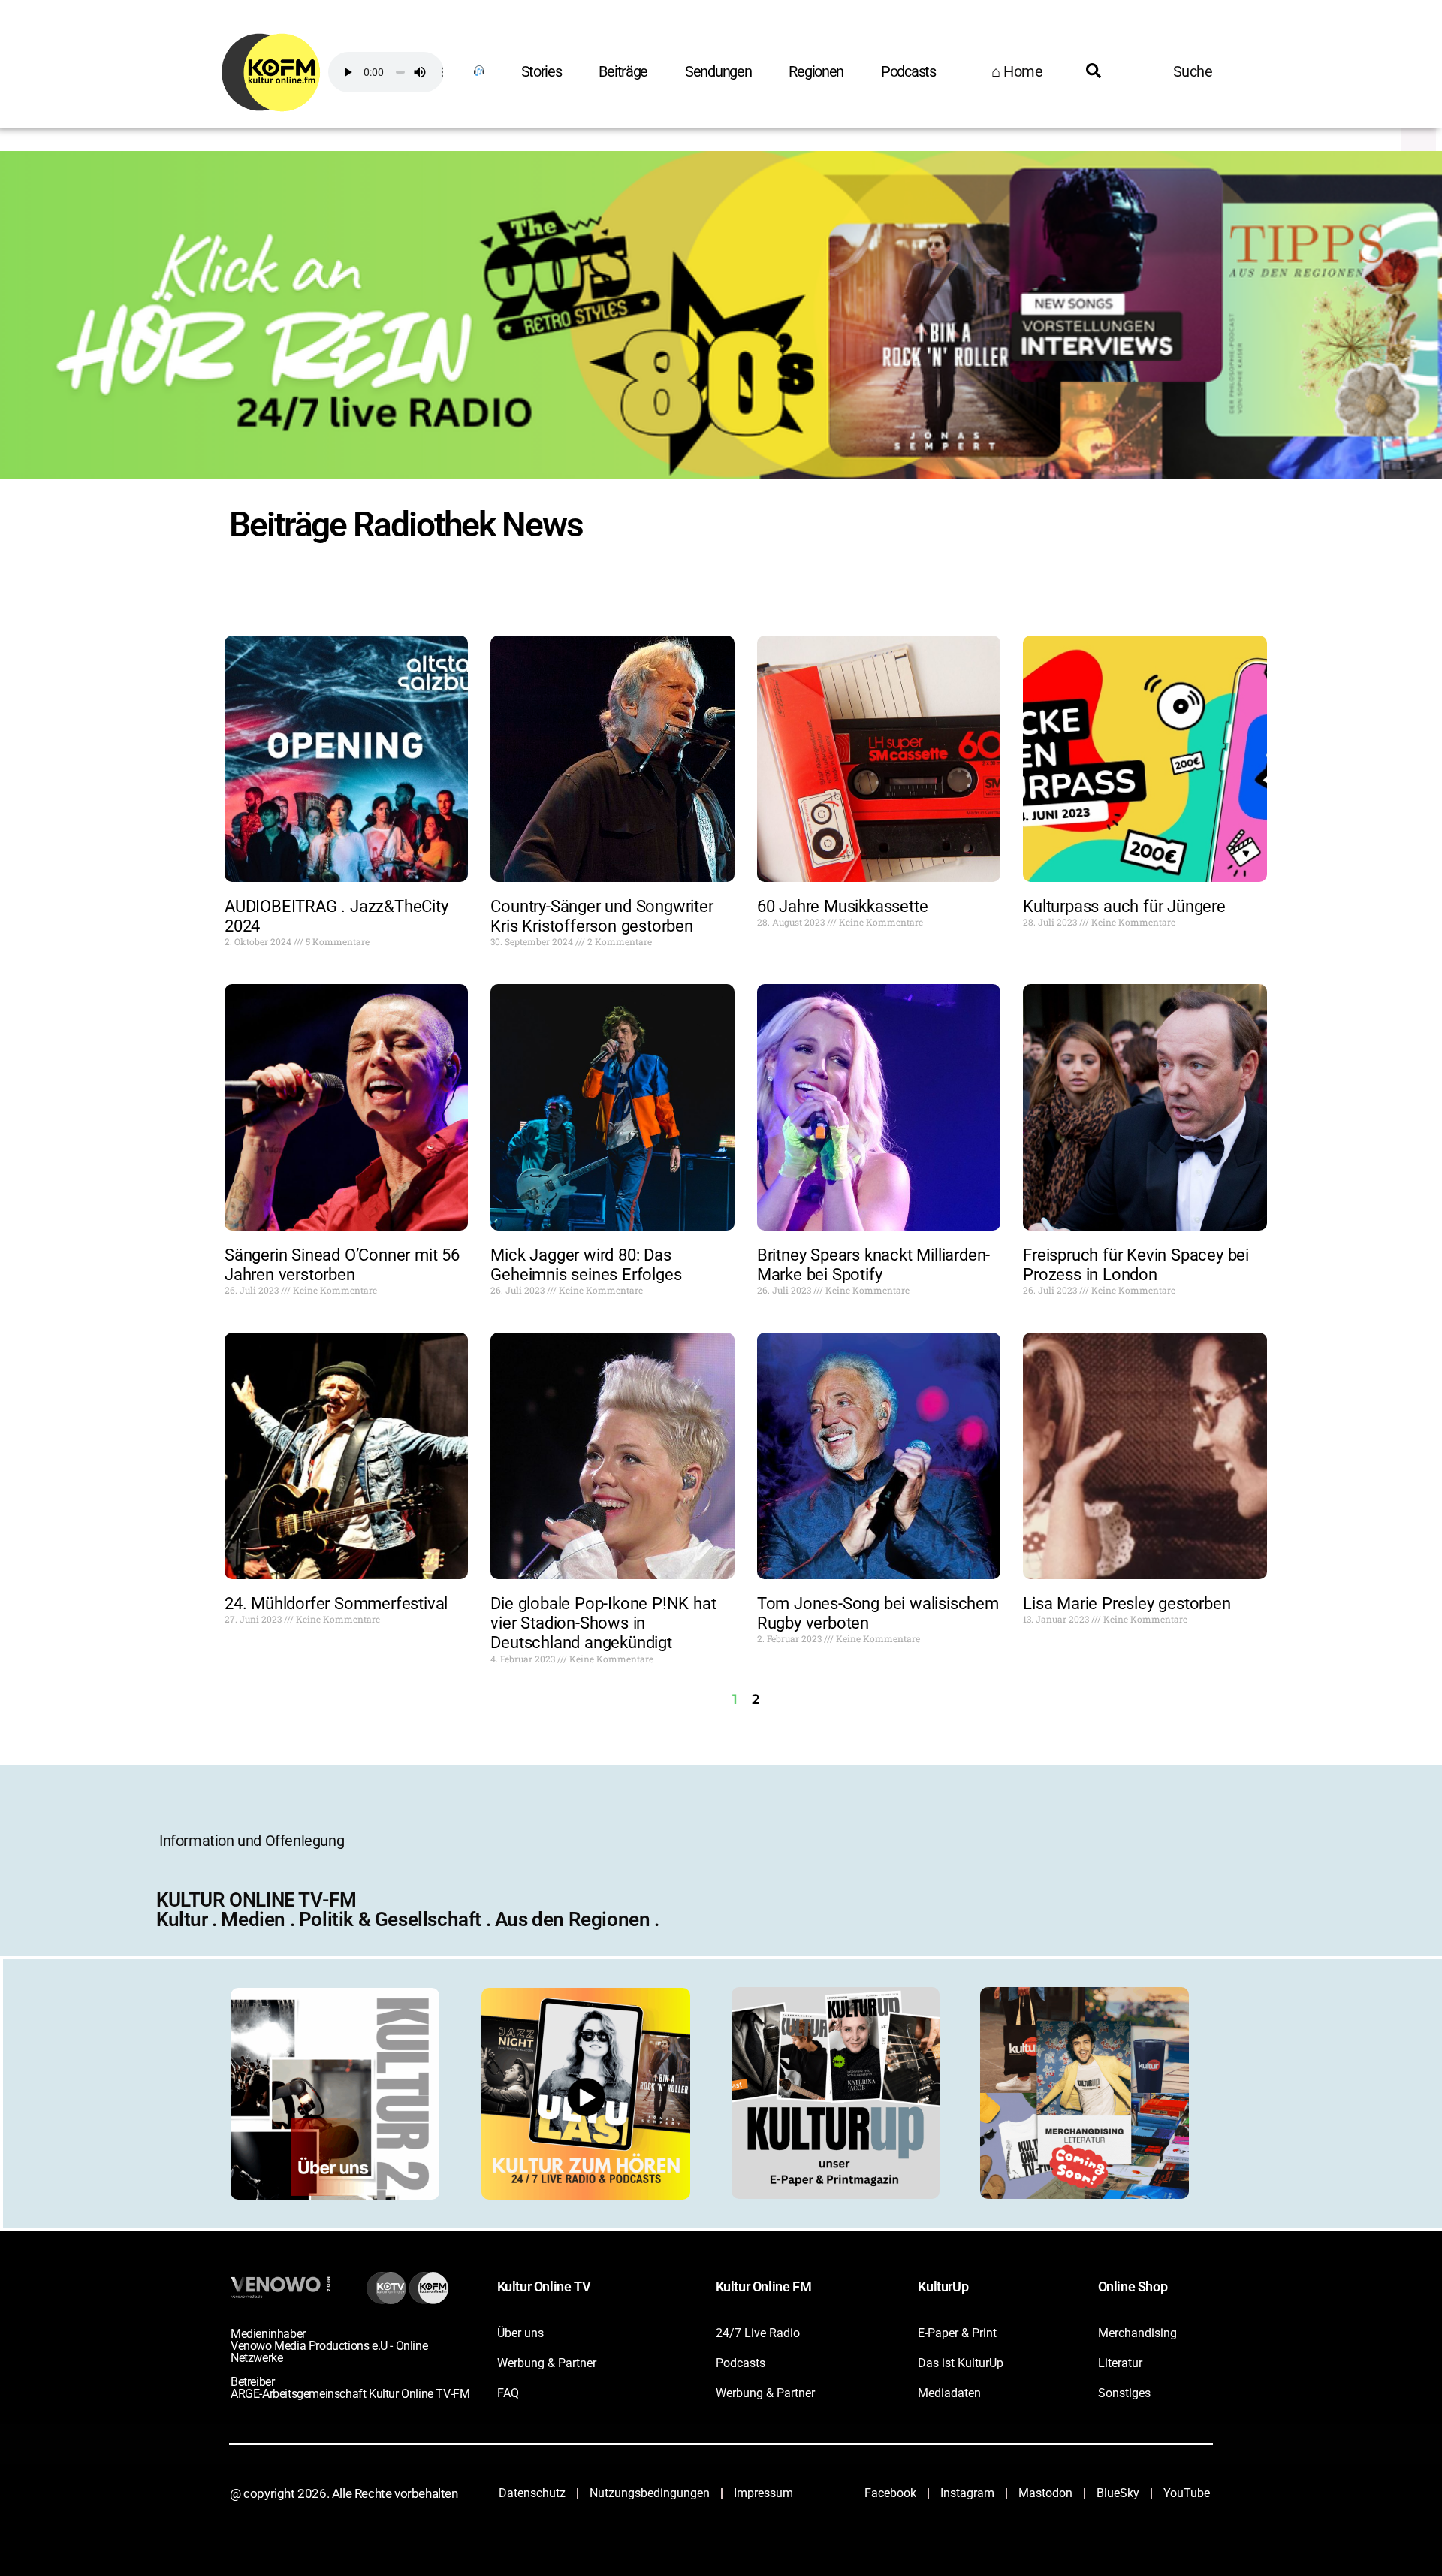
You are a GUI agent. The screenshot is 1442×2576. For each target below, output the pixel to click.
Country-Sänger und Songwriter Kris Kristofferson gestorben (602, 916)
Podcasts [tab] (908, 71)
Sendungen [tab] (718, 71)
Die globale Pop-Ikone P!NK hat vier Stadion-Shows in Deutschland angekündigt (603, 1623)
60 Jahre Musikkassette (843, 906)
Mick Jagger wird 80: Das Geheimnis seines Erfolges (586, 1265)
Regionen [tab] (816, 71)
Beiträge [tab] (623, 71)
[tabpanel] (704, 108)
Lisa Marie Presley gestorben (1127, 1604)
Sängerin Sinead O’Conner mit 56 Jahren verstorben (342, 1265)
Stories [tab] (542, 71)
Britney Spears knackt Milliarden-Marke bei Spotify (873, 1265)
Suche (1193, 71)
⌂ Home (1017, 71)
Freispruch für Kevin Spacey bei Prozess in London (1136, 1265)
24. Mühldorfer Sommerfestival (336, 1604)
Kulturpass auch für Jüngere (1124, 906)
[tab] (478, 71)
